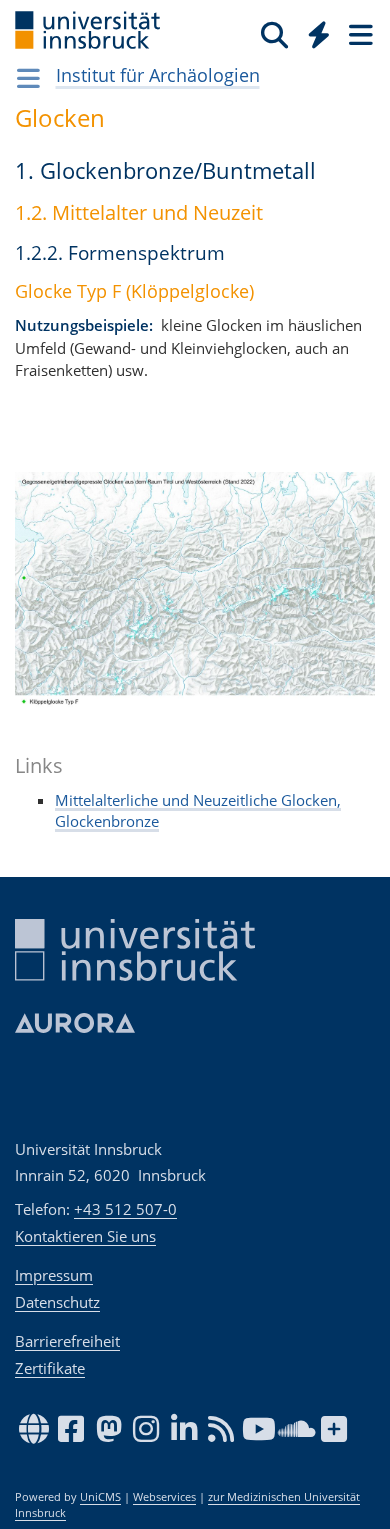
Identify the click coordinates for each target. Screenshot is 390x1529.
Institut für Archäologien (158, 75)
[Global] (313, 31)
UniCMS (100, 1497)
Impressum (54, 1275)
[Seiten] (359, 34)
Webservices (164, 1497)
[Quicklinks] (319, 34)
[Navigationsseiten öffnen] (28, 78)
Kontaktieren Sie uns (85, 1236)
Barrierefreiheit (67, 1341)
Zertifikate (50, 1368)
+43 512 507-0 (125, 1209)
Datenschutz (57, 1302)
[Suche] (274, 34)
